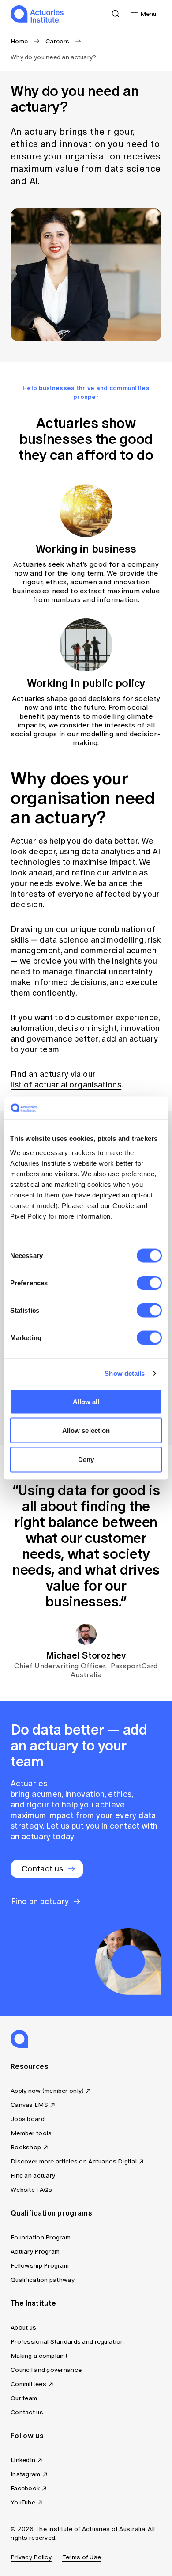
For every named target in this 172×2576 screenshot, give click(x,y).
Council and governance (46, 2370)
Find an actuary (33, 2176)
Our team (24, 2398)
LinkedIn (23, 2460)
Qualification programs (51, 2213)
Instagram (26, 2474)
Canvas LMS (29, 2105)
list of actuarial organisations (66, 1085)
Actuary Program (35, 2252)
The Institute (33, 2303)
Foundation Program (41, 2237)
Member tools (31, 2133)
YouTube (23, 2502)
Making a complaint (39, 2356)
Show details (125, 1373)
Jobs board (28, 2119)
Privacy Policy (31, 2557)
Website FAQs (31, 2190)
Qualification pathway (43, 2280)
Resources (30, 2066)
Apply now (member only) (47, 2091)
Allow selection (86, 1430)
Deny (86, 1459)
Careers (57, 41)
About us (23, 2328)
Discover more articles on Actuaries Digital (74, 2161)
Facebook (25, 2488)
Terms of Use (82, 2557)
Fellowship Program (40, 2266)
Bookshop (26, 2147)
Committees (28, 2384)
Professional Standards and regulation (67, 2342)
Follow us (27, 2436)
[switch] (149, 1283)
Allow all (86, 1401)
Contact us (27, 2412)
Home (19, 41)
